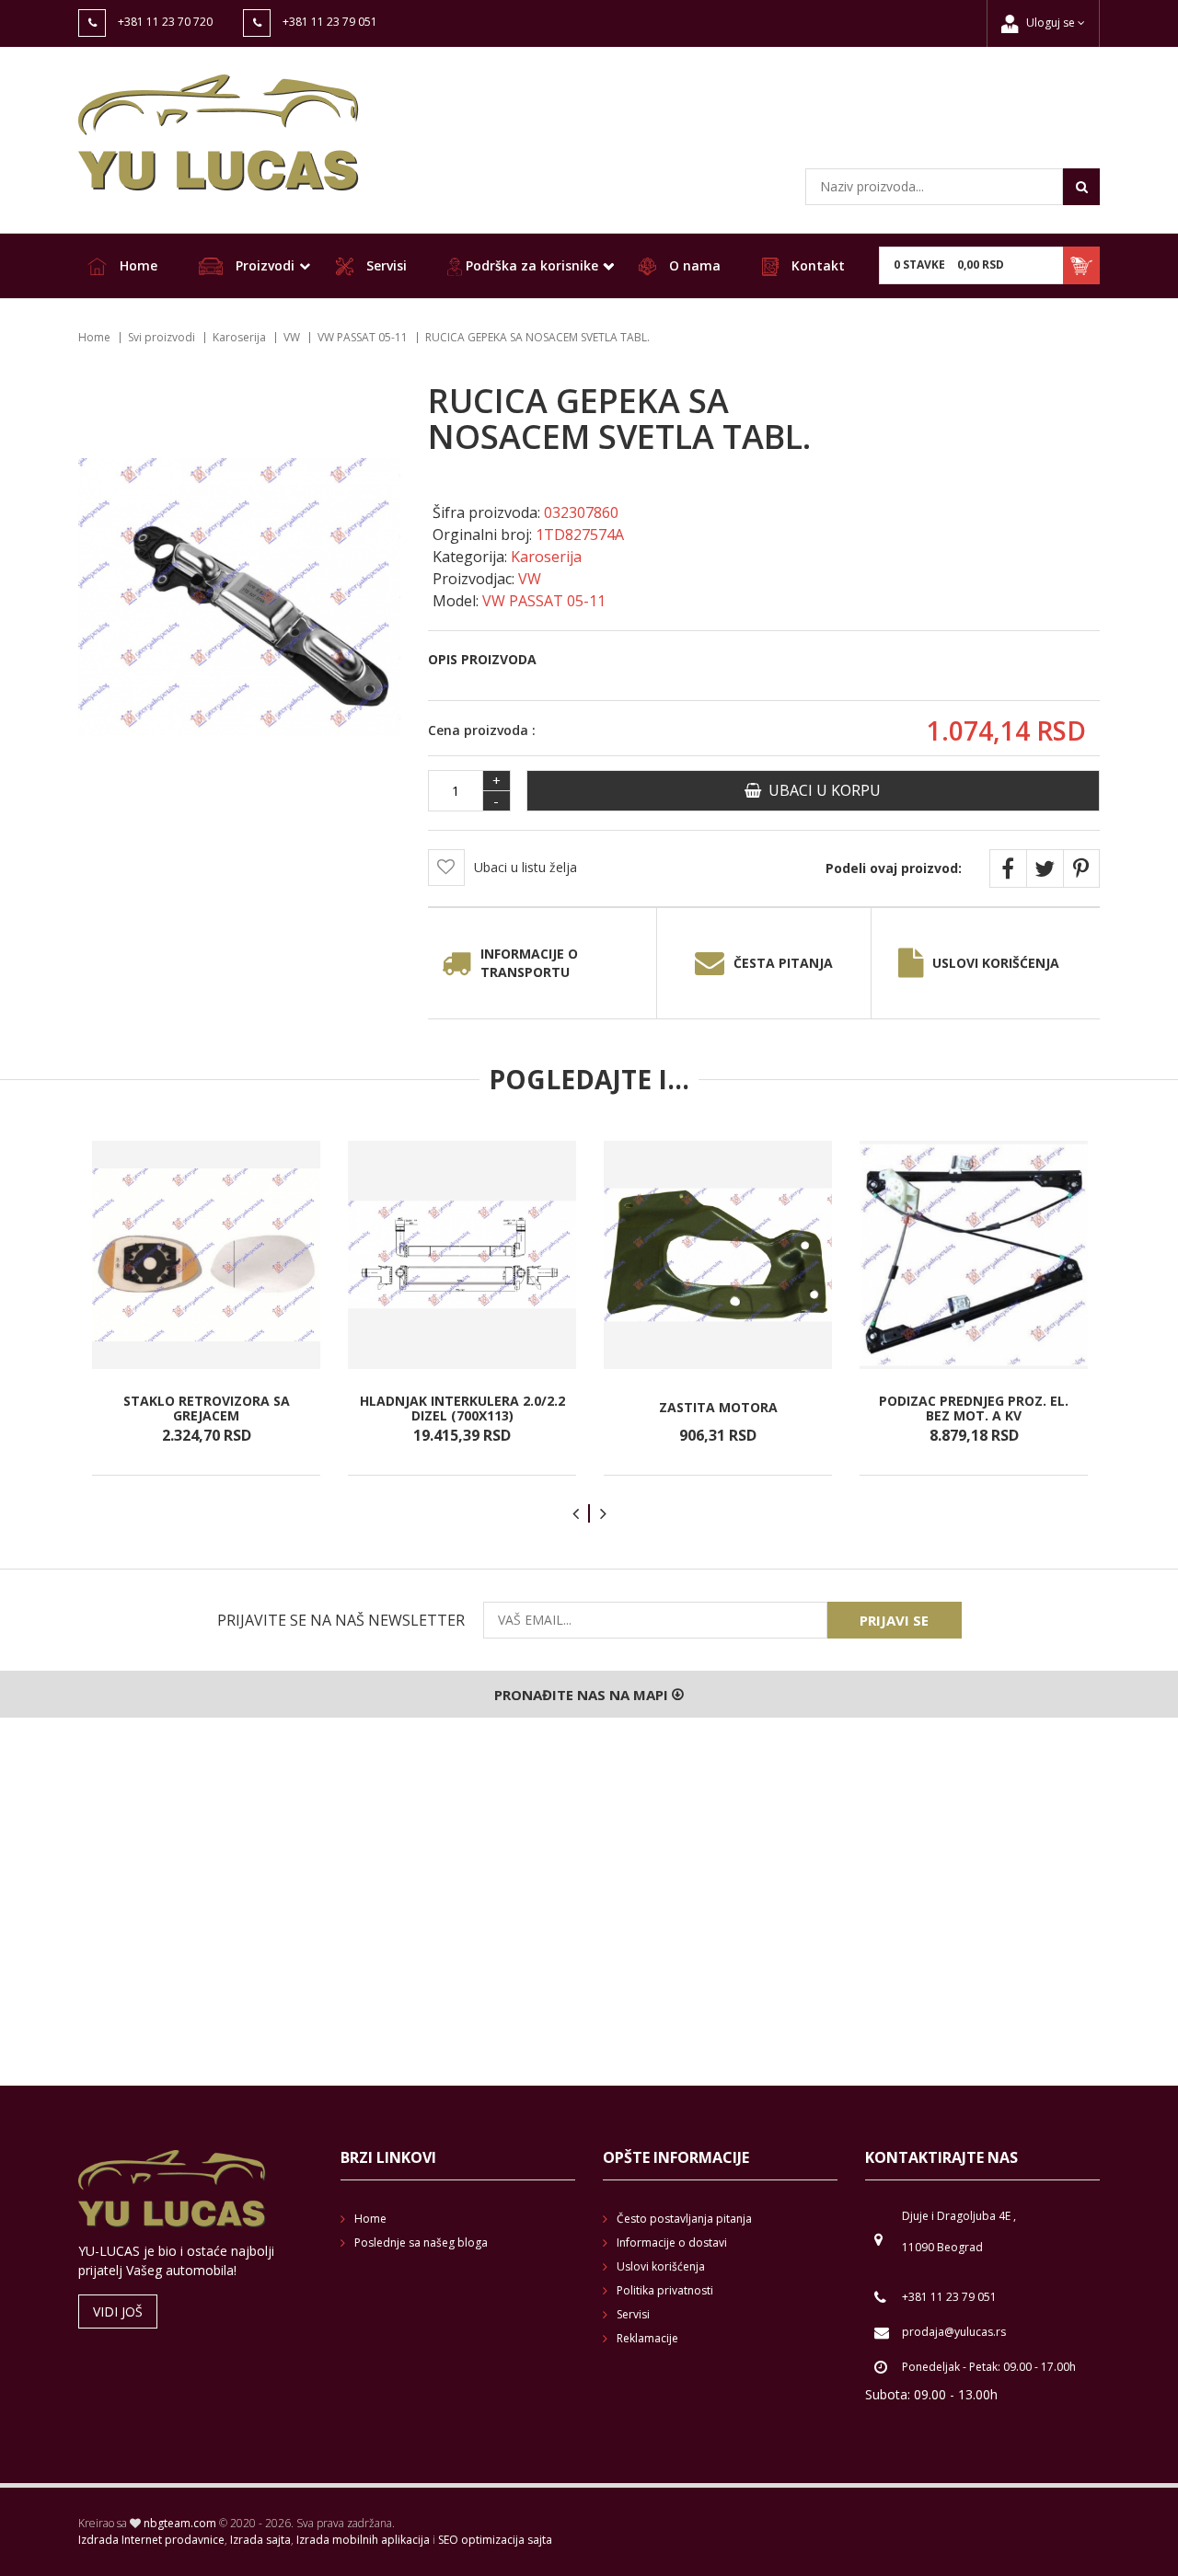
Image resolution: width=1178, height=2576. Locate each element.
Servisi (385, 265)
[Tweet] (1045, 868)
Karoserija (239, 337)
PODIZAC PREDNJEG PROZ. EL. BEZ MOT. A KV (974, 1408)
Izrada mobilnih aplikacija (363, 2540)
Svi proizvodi (162, 337)
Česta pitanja (783, 963)
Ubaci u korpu (821, 790)
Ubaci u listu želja (525, 867)
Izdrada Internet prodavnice (151, 2540)
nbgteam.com (180, 2523)
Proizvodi (263, 265)
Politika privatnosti (665, 2290)
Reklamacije (647, 2338)
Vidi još (118, 2311)
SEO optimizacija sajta (495, 2540)
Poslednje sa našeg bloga (421, 2242)
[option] (206, 1308)
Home (137, 265)
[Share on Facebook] (1008, 868)
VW (292, 337)
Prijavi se (894, 1620)
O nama (693, 265)
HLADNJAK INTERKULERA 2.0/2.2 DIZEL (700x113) (462, 1408)
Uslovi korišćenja (996, 963)
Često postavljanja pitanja (684, 2219)
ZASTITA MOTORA (718, 1408)
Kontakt (816, 265)
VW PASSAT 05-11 (363, 337)
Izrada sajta (260, 2540)
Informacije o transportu (529, 963)
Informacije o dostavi (672, 2242)
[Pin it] (1081, 868)
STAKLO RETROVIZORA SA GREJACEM (207, 1408)
